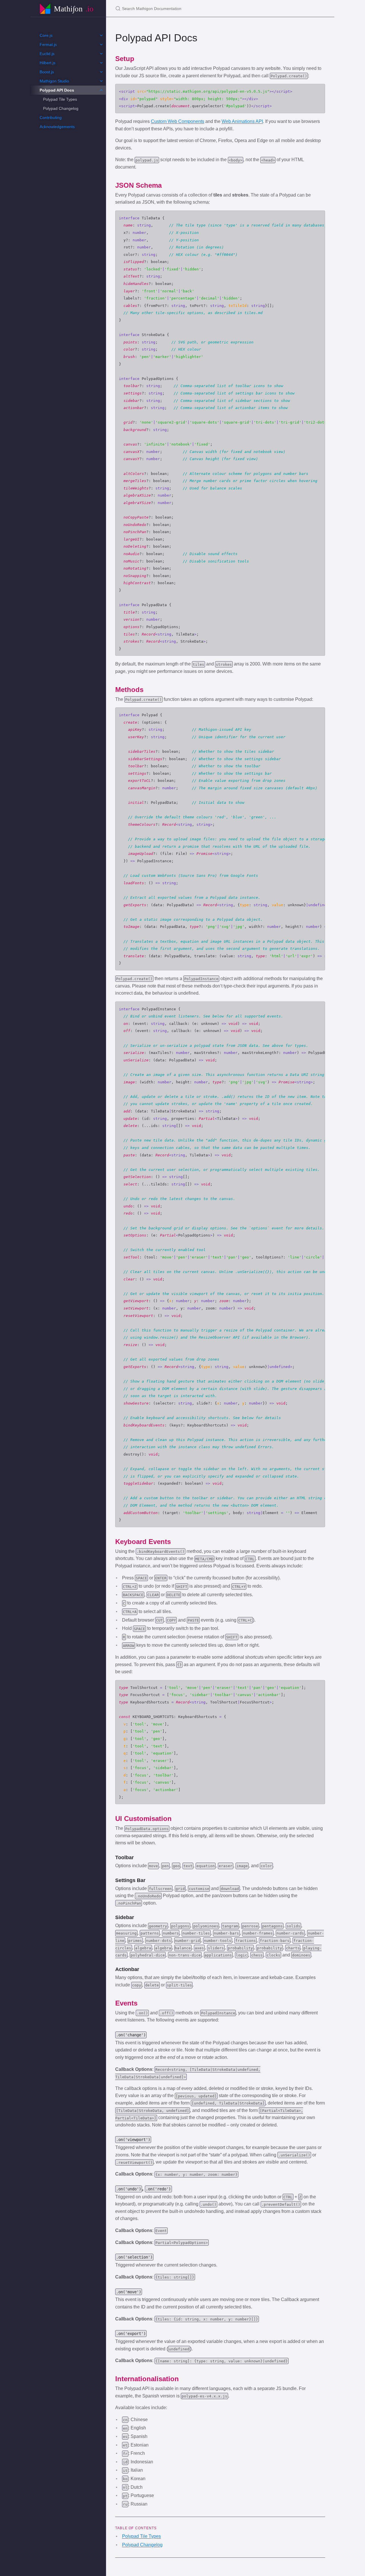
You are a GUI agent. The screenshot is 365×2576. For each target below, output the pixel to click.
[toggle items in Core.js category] (101, 35)
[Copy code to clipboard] (318, 90)
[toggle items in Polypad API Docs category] (101, 90)
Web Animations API (242, 121)
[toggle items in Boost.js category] (101, 72)
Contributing (51, 118)
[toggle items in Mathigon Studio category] (101, 81)
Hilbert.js (47, 63)
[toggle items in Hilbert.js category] (101, 63)
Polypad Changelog (61, 108)
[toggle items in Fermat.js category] (101, 44)
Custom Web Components (178, 121)
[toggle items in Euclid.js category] (101, 54)
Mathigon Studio (54, 81)
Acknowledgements (57, 127)
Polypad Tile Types (60, 99)
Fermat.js (48, 44)
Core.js (46, 35)
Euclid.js (47, 54)
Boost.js (47, 72)
